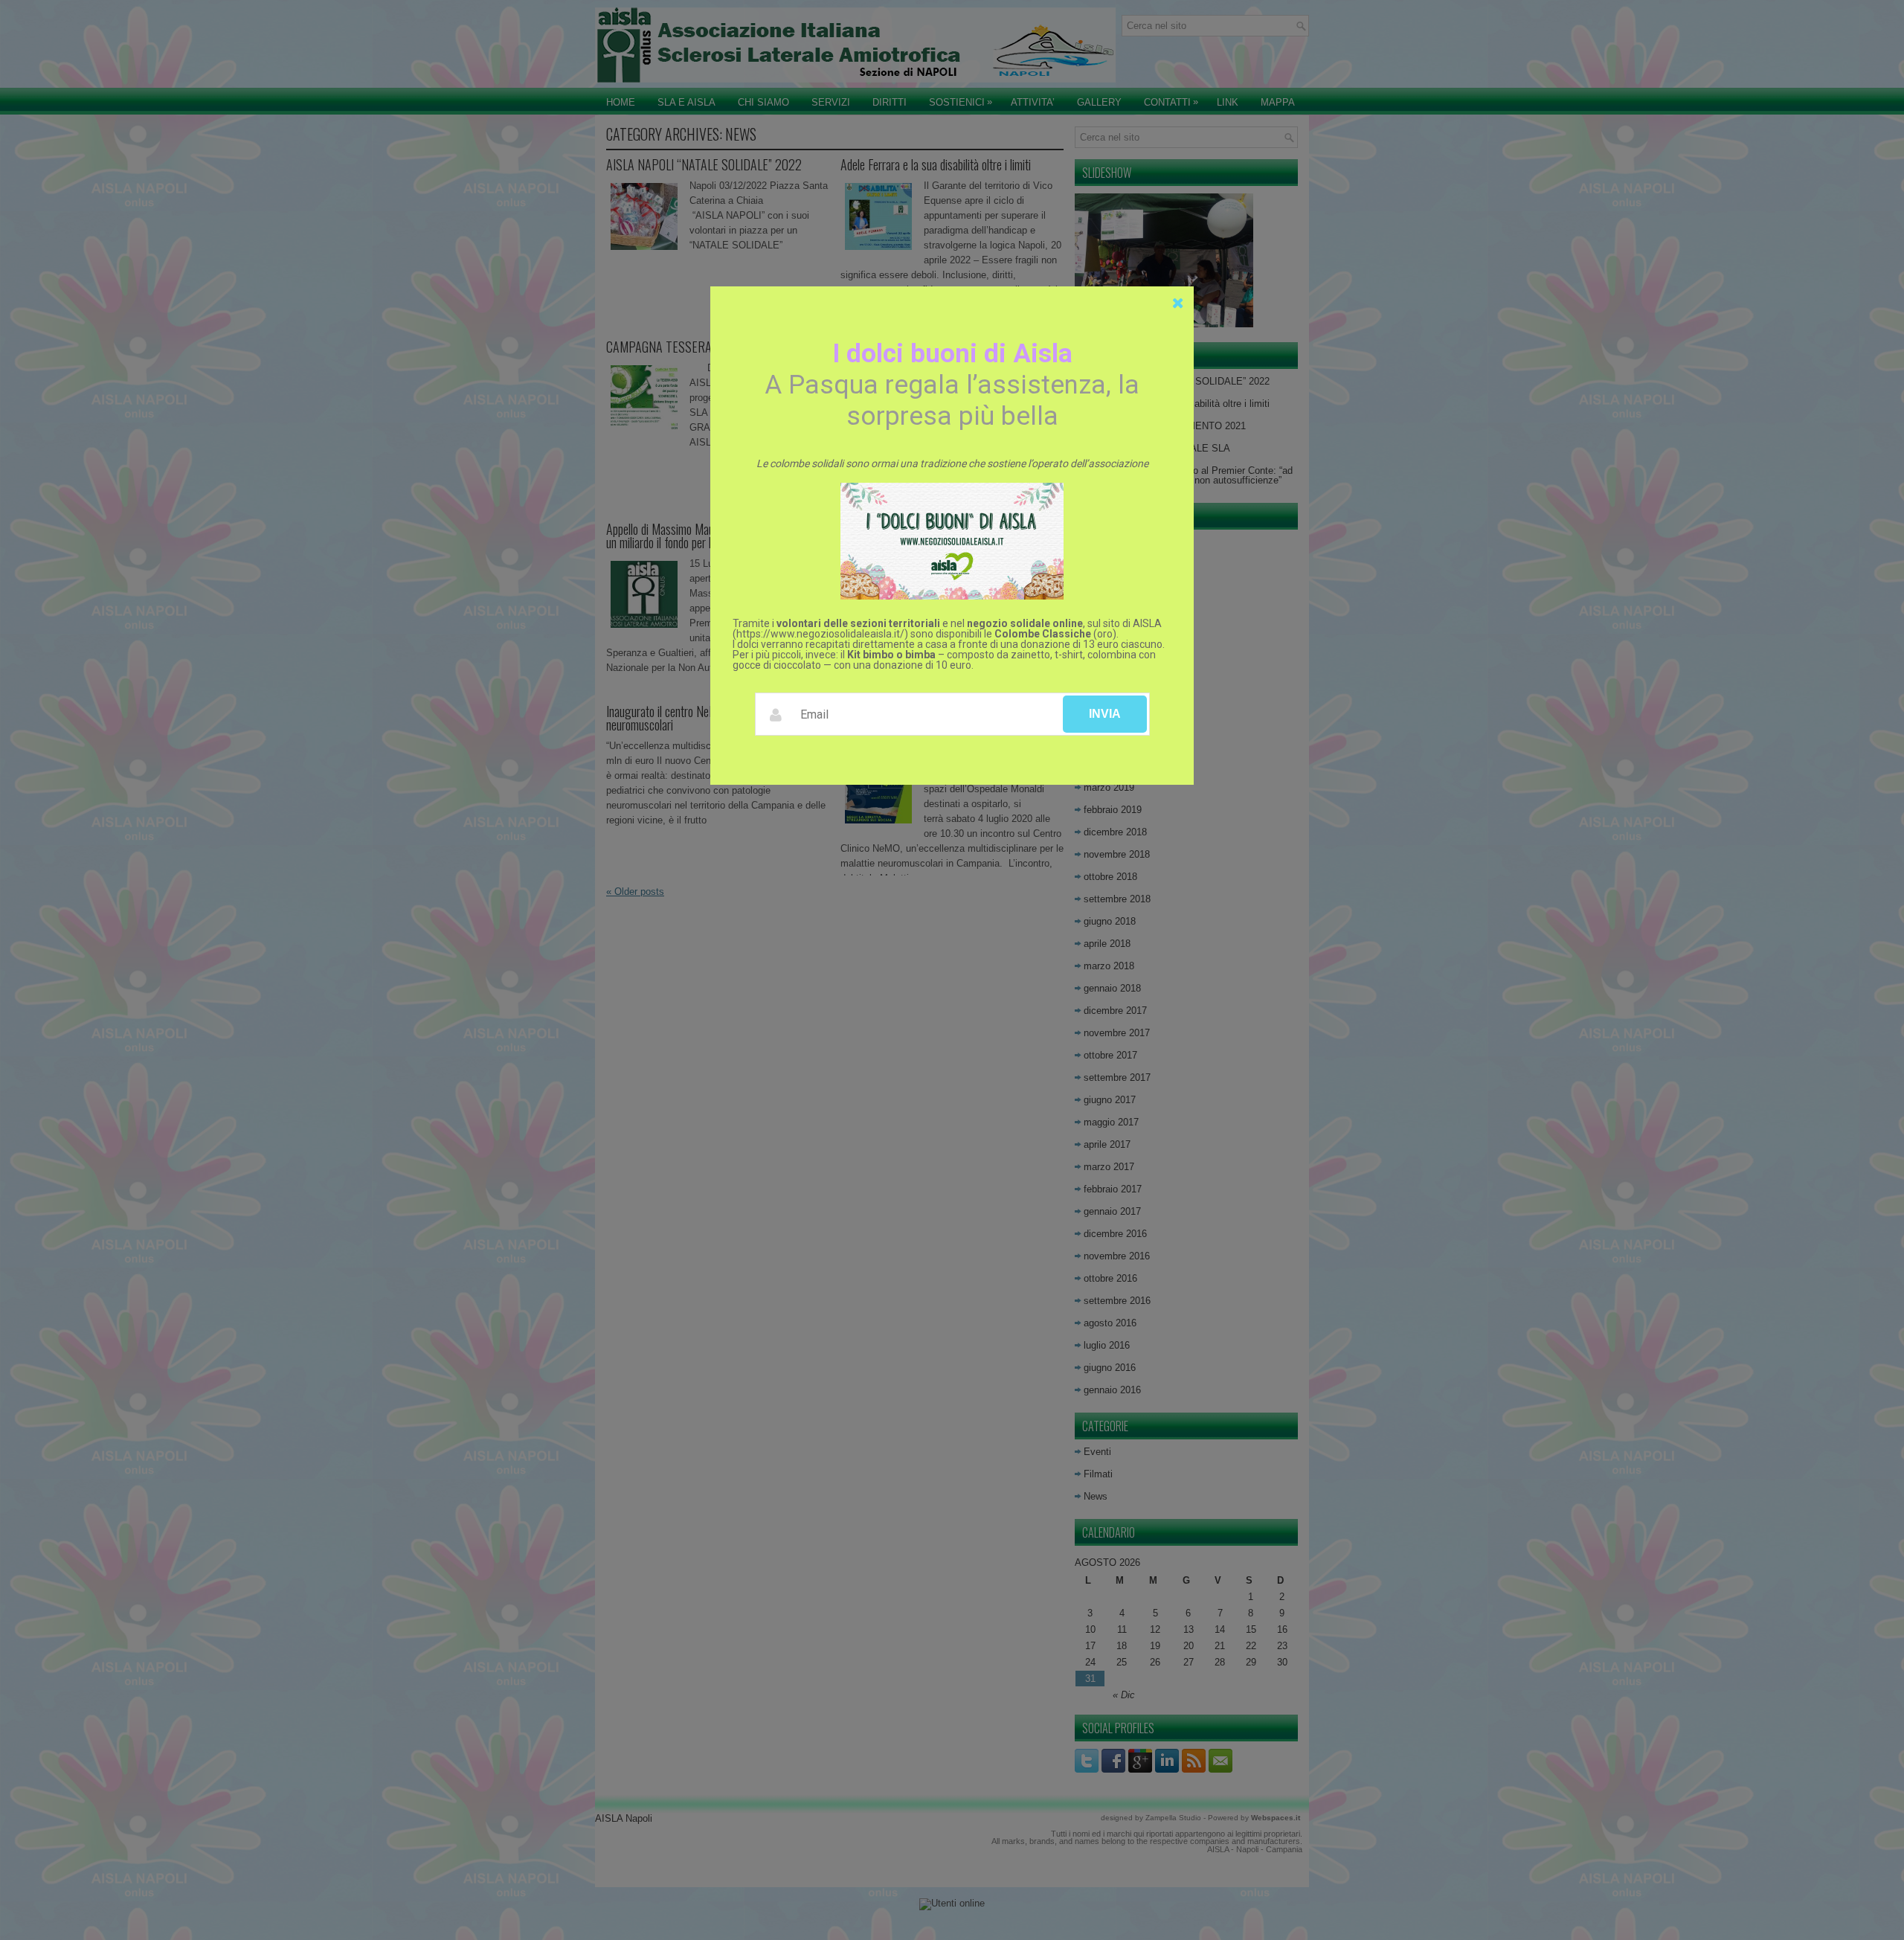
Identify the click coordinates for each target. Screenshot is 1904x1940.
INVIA (1105, 714)
